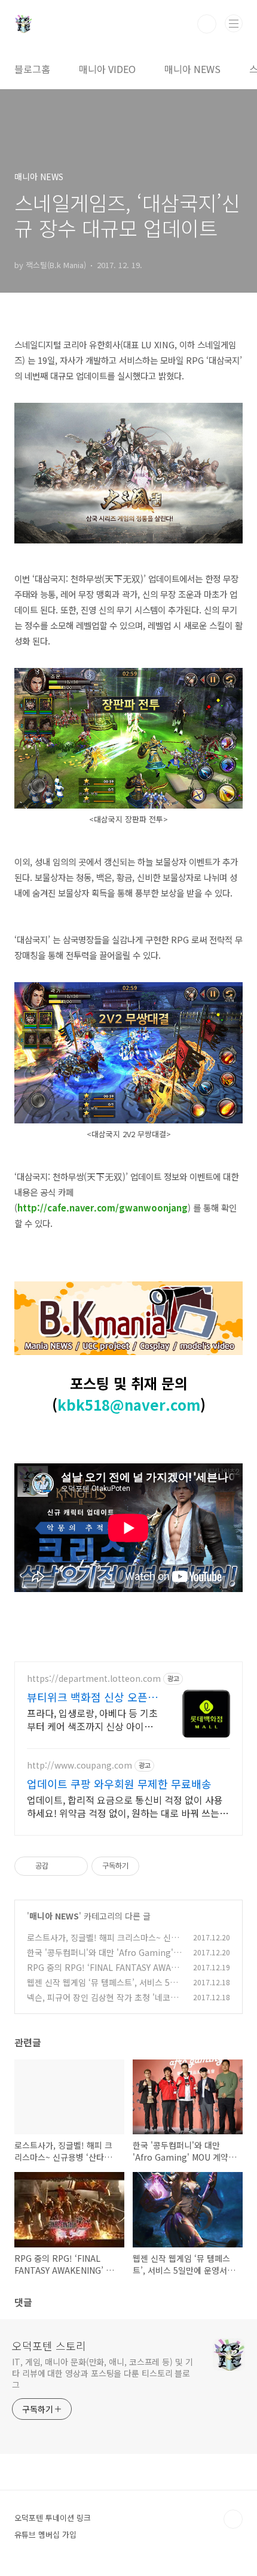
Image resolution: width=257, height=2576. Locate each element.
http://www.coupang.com (79, 1765)
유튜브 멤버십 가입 (45, 2534)
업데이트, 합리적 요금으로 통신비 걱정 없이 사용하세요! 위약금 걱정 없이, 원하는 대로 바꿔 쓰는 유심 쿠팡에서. (125, 1806)
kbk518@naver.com (129, 1404)
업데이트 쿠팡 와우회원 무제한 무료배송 (119, 1784)
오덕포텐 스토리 (49, 2346)
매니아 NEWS (192, 69)
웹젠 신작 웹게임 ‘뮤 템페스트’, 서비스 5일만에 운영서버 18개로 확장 (102, 1989)
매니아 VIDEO (107, 69)
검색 (207, 24)
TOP (233, 2519)
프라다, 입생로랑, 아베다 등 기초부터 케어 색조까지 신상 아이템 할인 (92, 1719)
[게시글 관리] (74, 1866)
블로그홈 (32, 69)
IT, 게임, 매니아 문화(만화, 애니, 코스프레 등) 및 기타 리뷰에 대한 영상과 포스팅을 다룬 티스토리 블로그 (103, 2373)
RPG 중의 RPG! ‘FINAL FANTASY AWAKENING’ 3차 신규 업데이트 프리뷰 (104, 1974)
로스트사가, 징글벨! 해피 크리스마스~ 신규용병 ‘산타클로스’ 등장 (103, 1944)
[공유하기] (59, 1866)
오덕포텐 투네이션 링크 (53, 2518)
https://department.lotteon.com (94, 1679)
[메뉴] (234, 23)
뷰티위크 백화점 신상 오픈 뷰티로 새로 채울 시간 (87, 1697)
